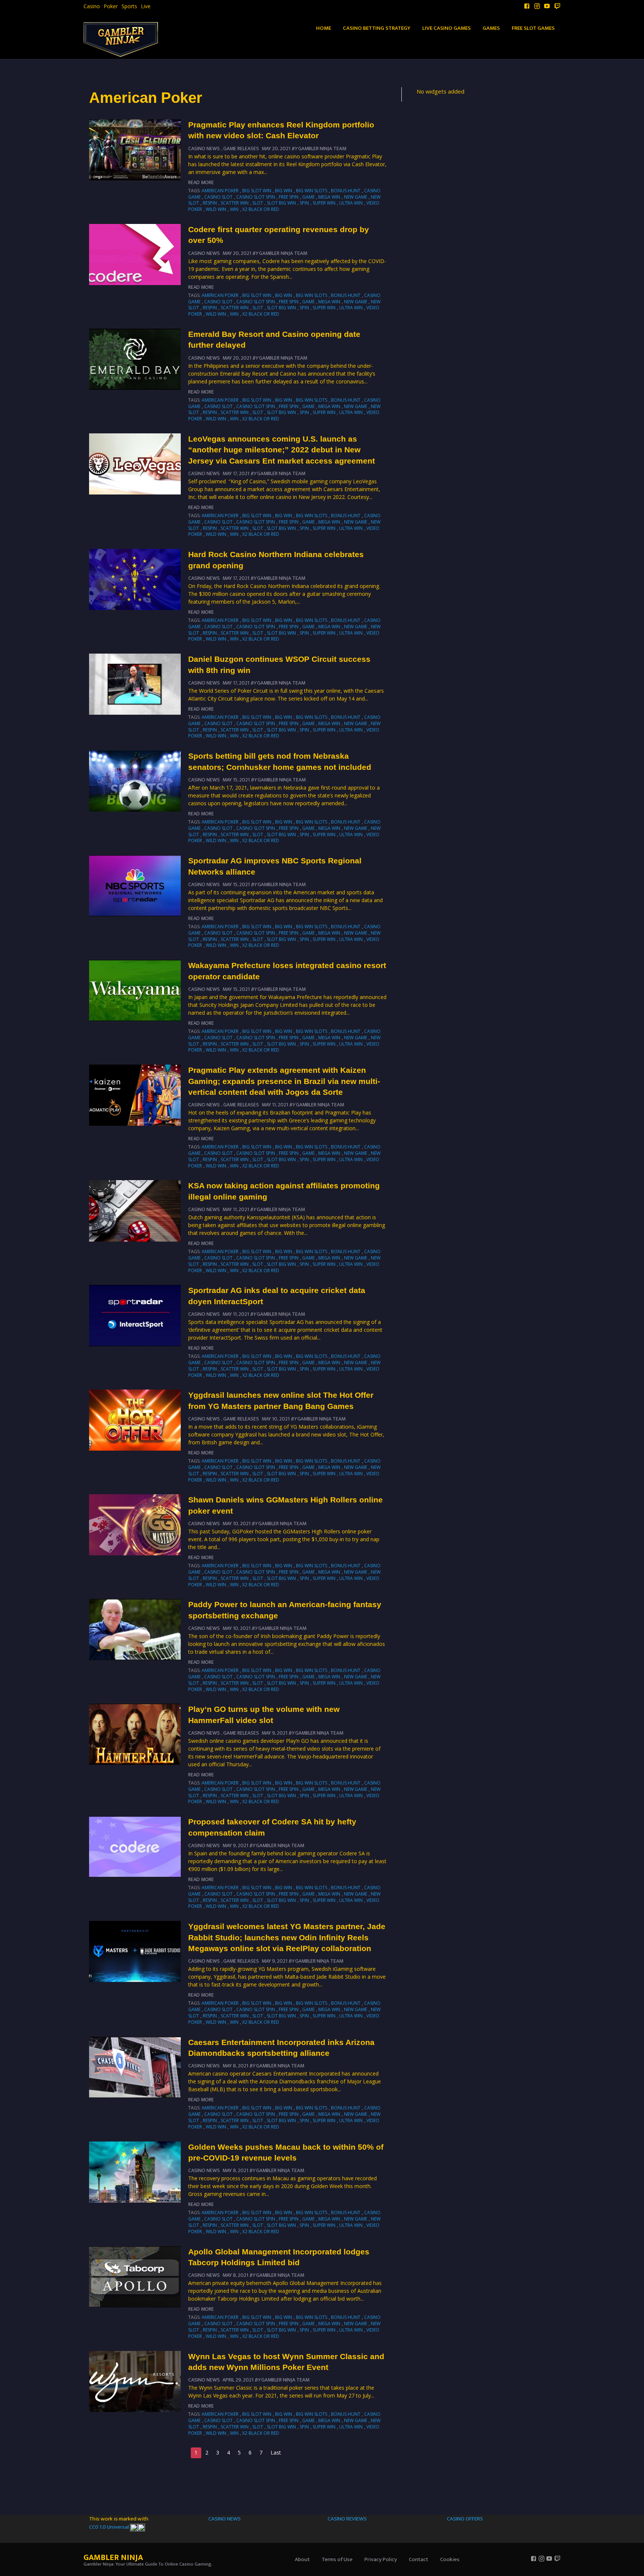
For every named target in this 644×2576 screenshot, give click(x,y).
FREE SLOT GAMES (533, 28)
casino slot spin (256, 197)
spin (304, 203)
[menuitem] (92, 6)
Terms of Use (337, 2559)
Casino (92, 6)
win (234, 209)
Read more (201, 182)
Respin (210, 203)
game (308, 197)
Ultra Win (351, 203)
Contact (419, 2559)
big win (284, 191)
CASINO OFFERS (465, 2519)
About (302, 2559)
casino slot (218, 197)
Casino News (204, 148)
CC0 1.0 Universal (110, 2527)
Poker (111, 6)
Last (276, 2452)
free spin (289, 197)
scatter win (235, 203)
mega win (329, 197)
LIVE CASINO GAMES (446, 28)
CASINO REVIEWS (347, 2519)
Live (146, 6)
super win (324, 203)
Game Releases (241, 148)
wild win (216, 209)
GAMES (491, 28)
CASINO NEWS (225, 2519)
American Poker (220, 191)
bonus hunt (346, 191)
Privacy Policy (381, 2559)
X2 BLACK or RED (261, 209)
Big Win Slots (312, 191)
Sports (129, 6)
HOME (323, 28)
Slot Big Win (281, 203)
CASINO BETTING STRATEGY (377, 28)
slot (258, 203)
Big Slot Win (257, 191)
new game (356, 197)
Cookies (450, 2559)
